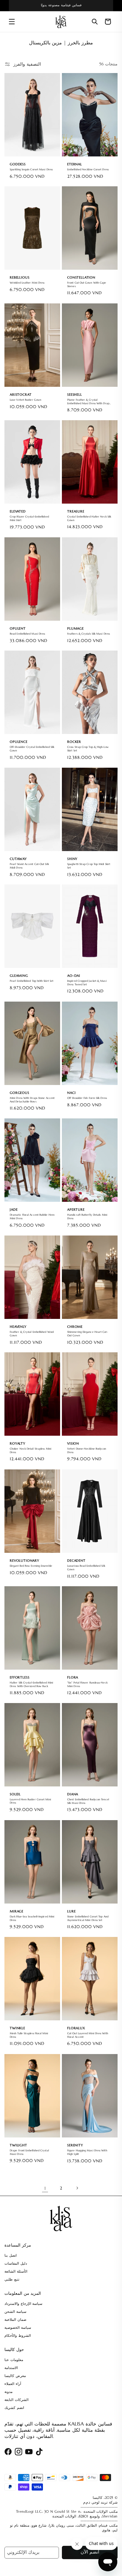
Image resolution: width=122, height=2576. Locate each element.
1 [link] (45, 2188)
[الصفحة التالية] (77, 2188)
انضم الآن (90, 2552)
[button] (12, 22)
